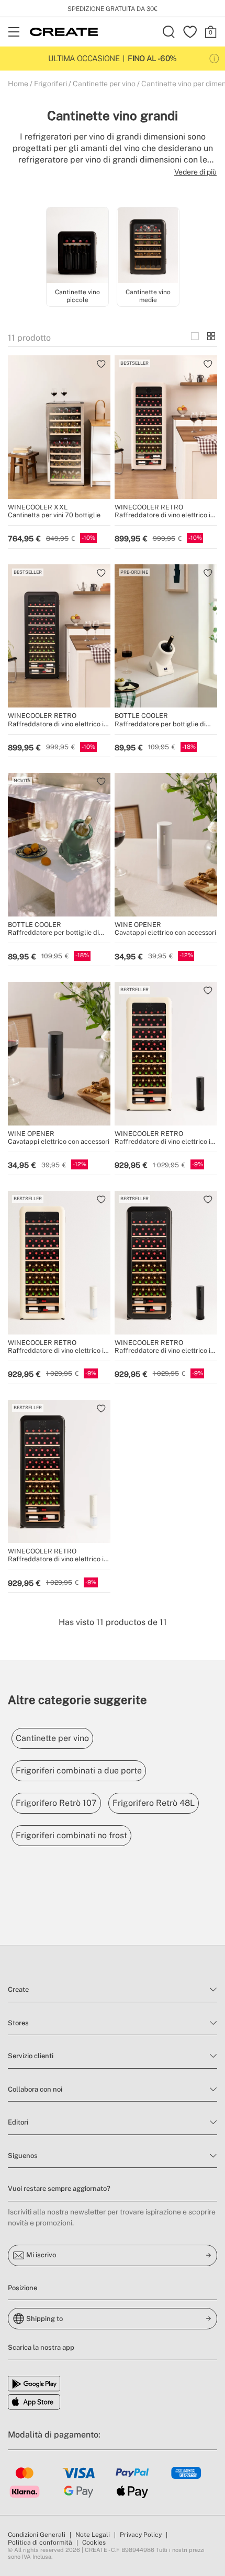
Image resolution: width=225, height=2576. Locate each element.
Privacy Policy (141, 2535)
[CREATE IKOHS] (64, 32)
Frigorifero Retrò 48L (154, 1803)
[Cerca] (169, 32)
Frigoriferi (50, 84)
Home (18, 84)
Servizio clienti (31, 2056)
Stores (18, 2023)
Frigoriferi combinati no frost (71, 1835)
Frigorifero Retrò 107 (56, 1803)
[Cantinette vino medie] (148, 247)
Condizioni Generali (37, 2535)
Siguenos (23, 2156)
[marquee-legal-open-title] (214, 59)
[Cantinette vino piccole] (77, 247)
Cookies (94, 2543)
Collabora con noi (35, 2089)
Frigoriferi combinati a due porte (79, 1771)
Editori (18, 2122)
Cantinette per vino (104, 84)
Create (18, 1989)
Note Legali (93, 2535)
